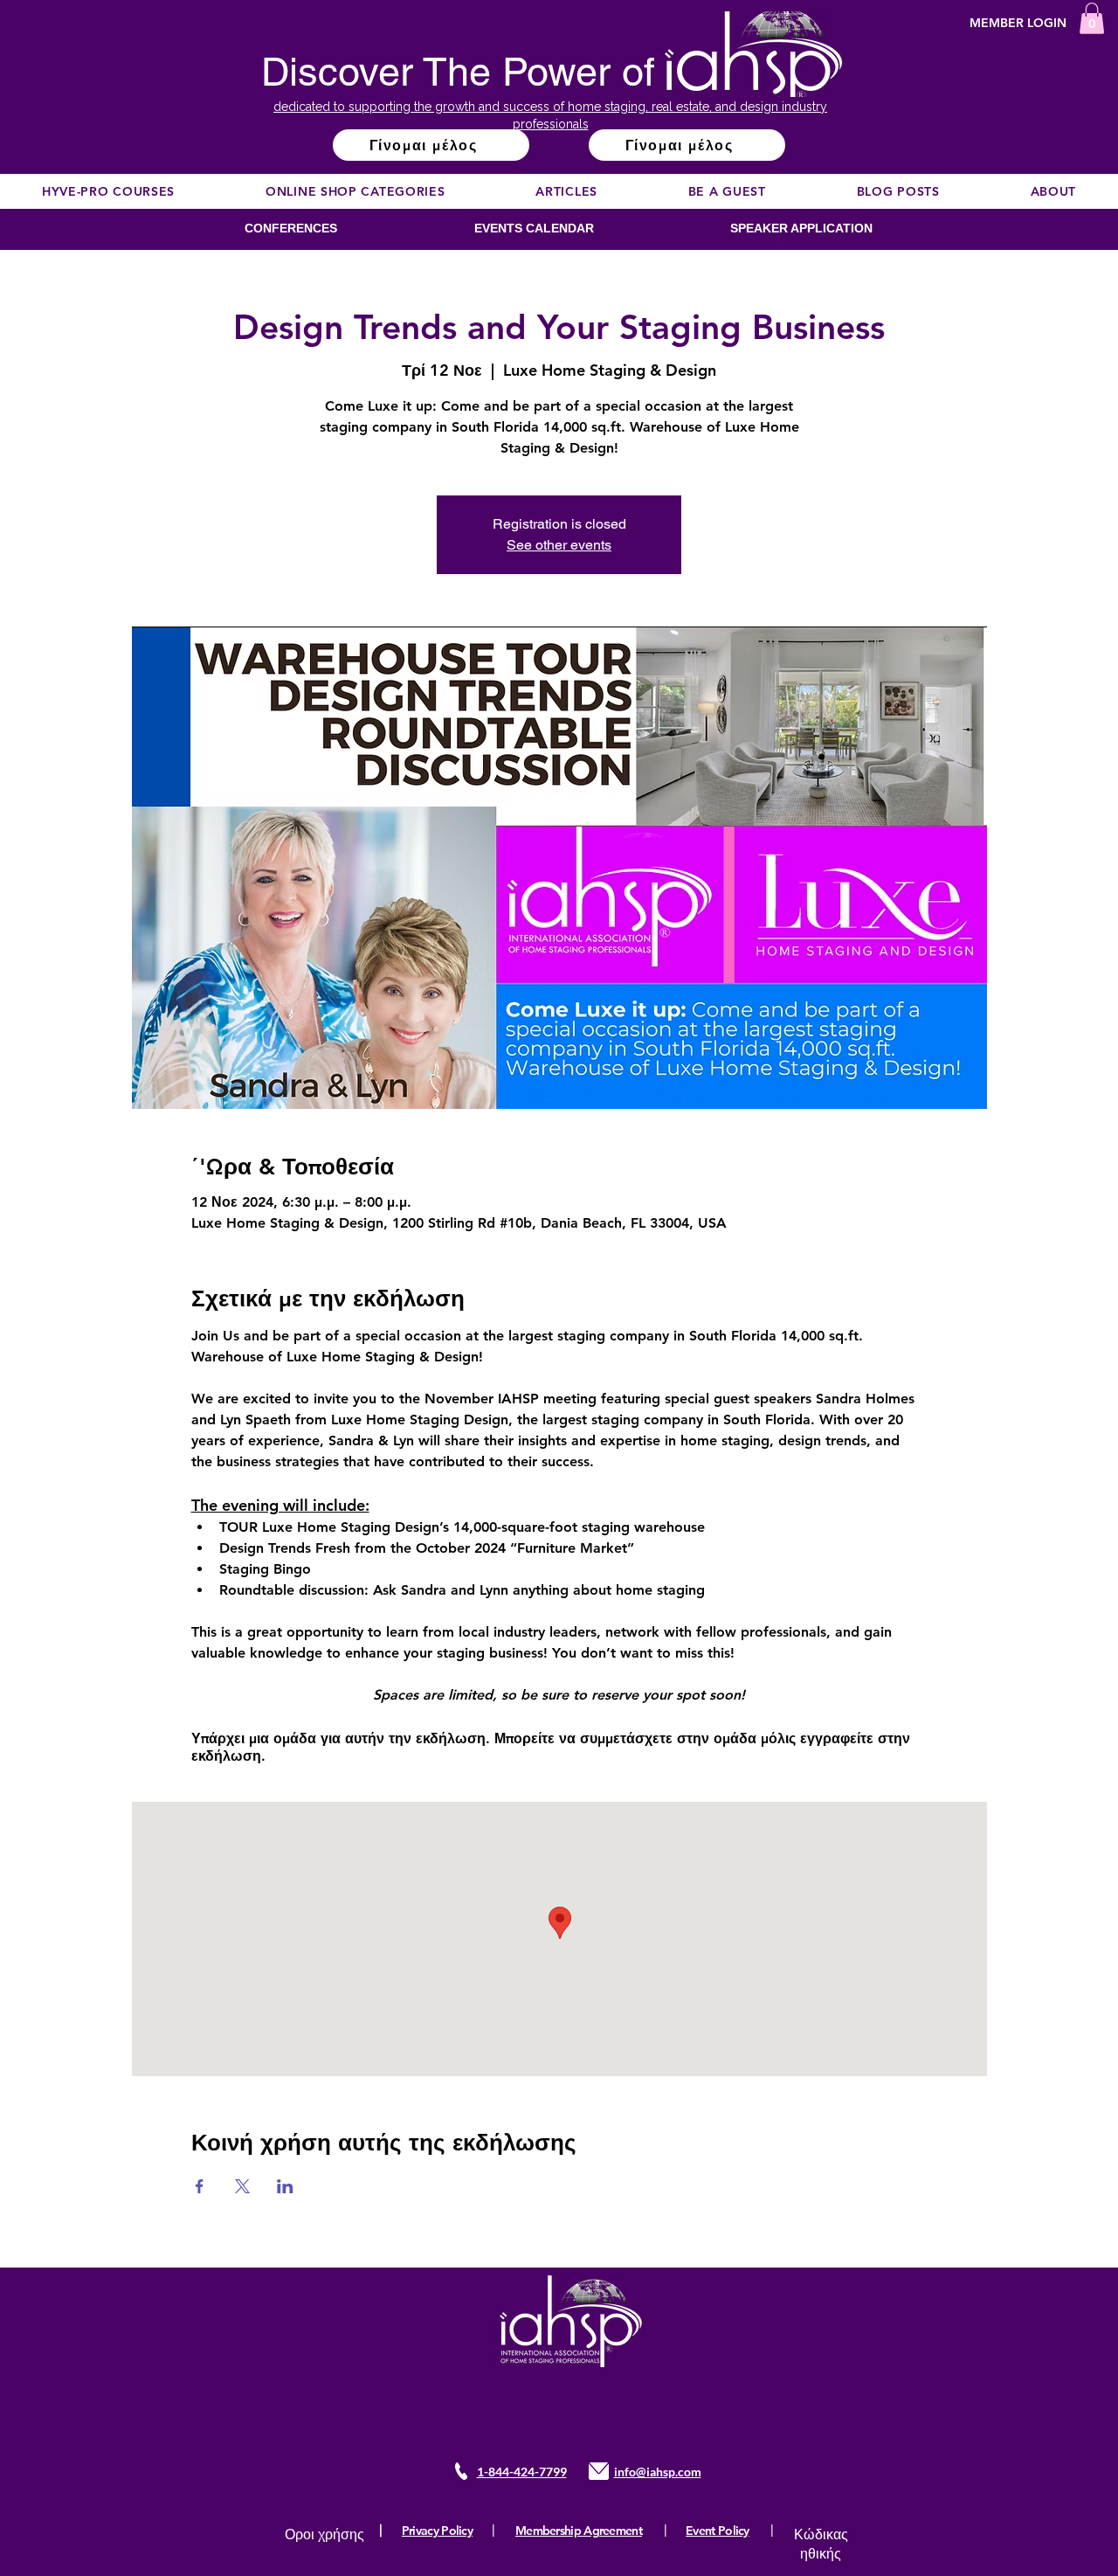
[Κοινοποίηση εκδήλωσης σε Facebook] (200, 2186)
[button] (1092, 18)
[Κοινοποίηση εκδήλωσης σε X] (242, 2186)
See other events (559, 545)
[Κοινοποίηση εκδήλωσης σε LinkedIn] (285, 2186)
